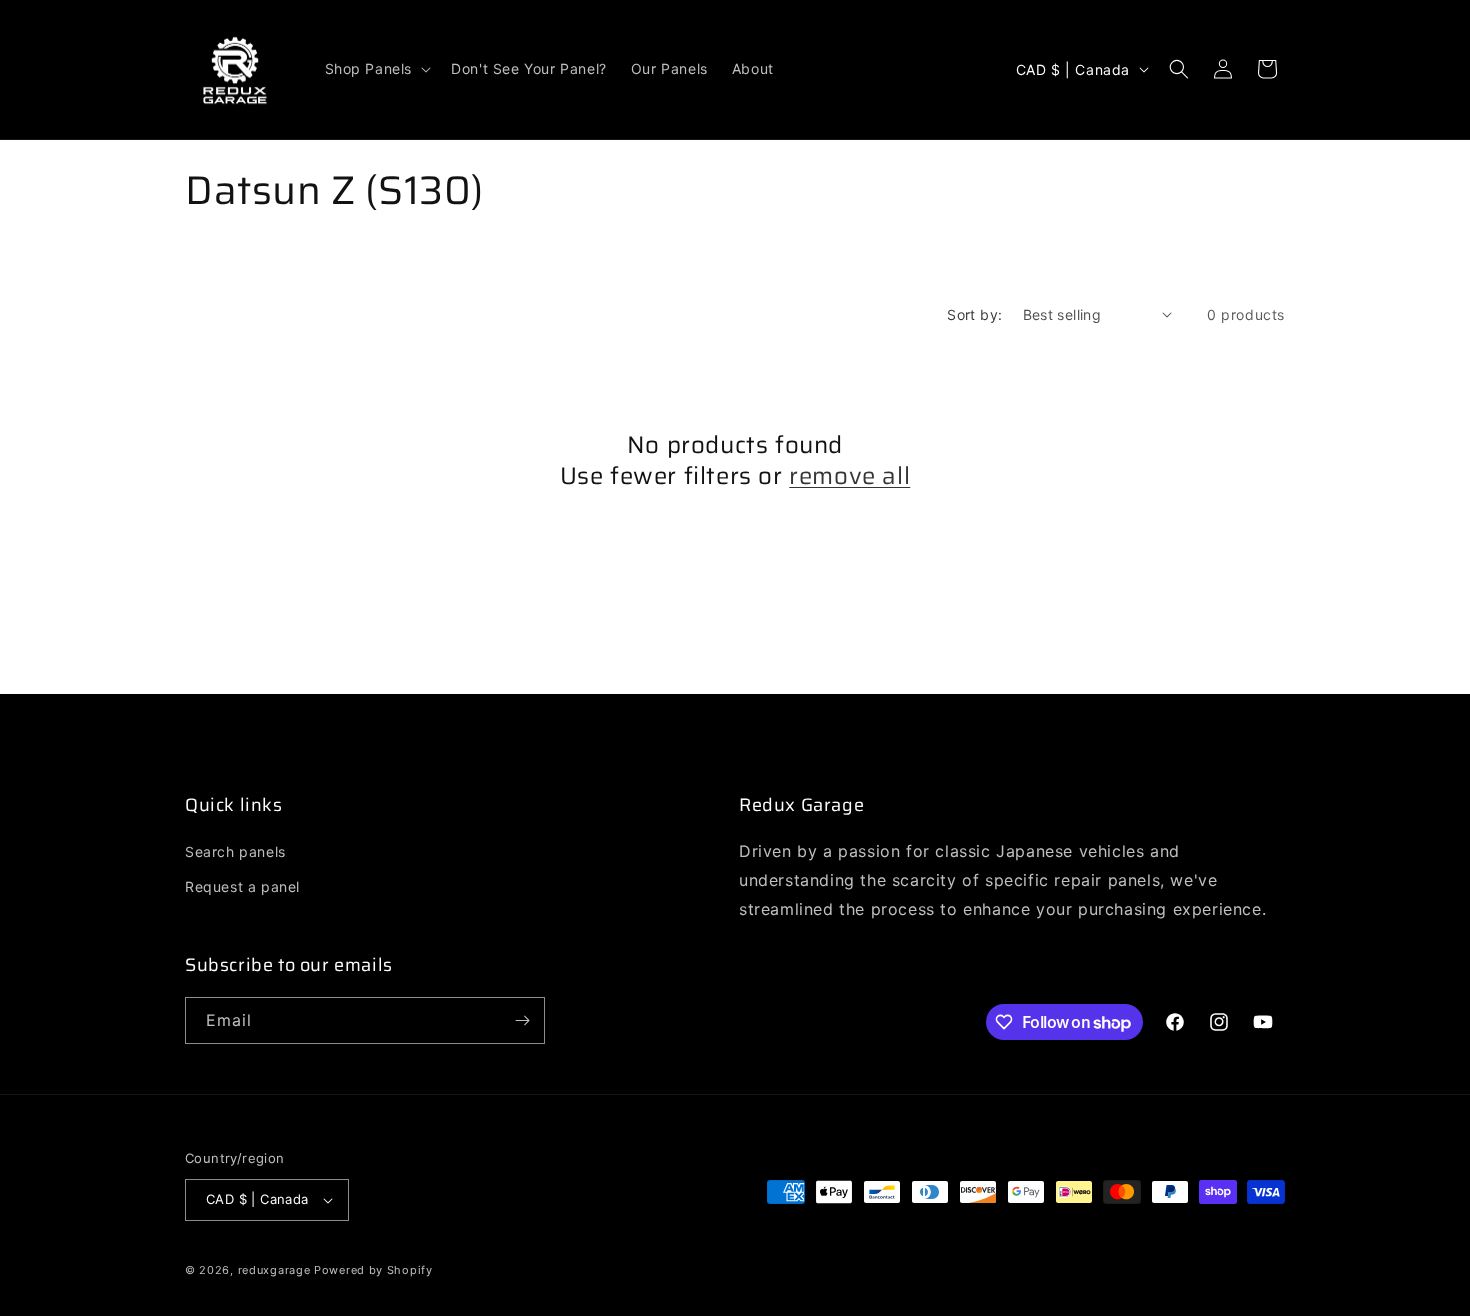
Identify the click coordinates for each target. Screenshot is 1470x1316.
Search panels (235, 851)
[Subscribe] (522, 1020)
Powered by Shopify (373, 1270)
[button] (376, 69)
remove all (849, 476)
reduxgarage (274, 1270)
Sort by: (974, 314)
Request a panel (242, 886)
